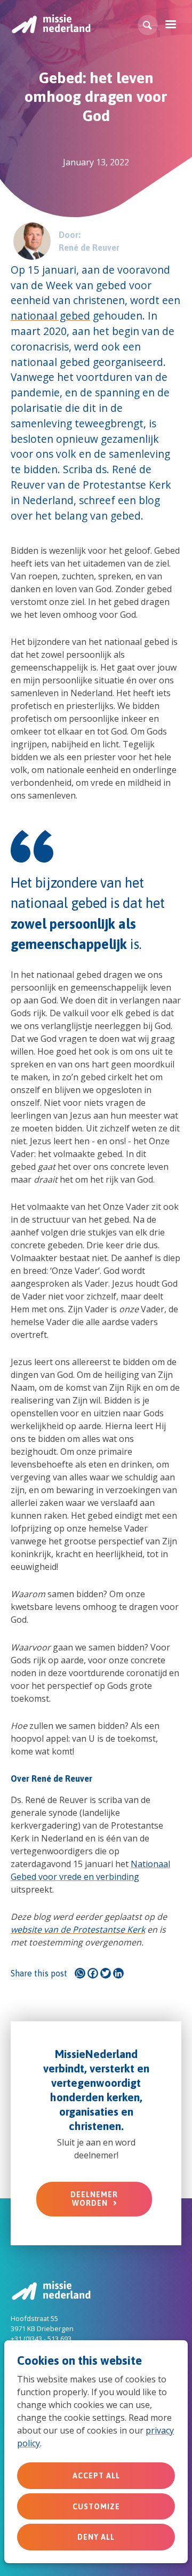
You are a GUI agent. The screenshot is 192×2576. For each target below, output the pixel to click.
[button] (148, 25)
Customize (96, 2507)
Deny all (96, 2537)
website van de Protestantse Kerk (78, 1929)
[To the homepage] (51, 24)
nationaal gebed (50, 316)
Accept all (96, 2476)
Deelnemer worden (94, 2199)
